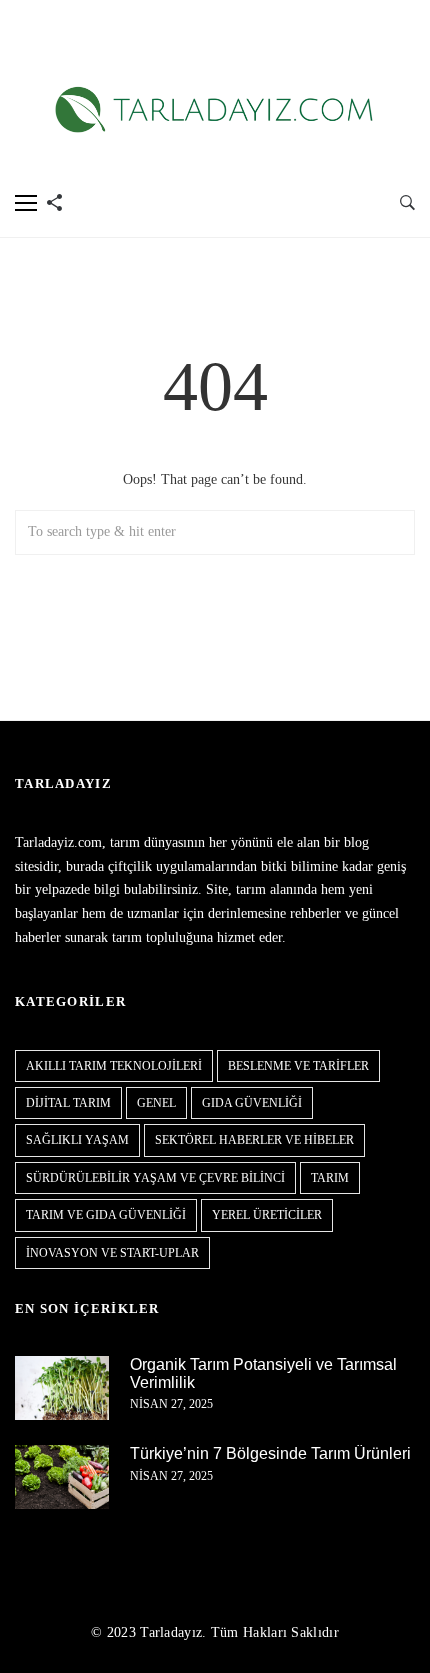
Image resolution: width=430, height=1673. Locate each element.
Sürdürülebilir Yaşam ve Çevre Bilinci (155, 1178)
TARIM (330, 1178)
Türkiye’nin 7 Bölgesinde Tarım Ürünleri (270, 1453)
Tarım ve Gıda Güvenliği (106, 1215)
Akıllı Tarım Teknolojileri (114, 1066)
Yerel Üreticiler (267, 1215)
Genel (156, 1103)
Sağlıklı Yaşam (77, 1140)
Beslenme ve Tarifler (298, 1066)
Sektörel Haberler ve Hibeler (254, 1140)
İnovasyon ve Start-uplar (112, 1253)
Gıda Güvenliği (252, 1103)
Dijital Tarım (68, 1103)
